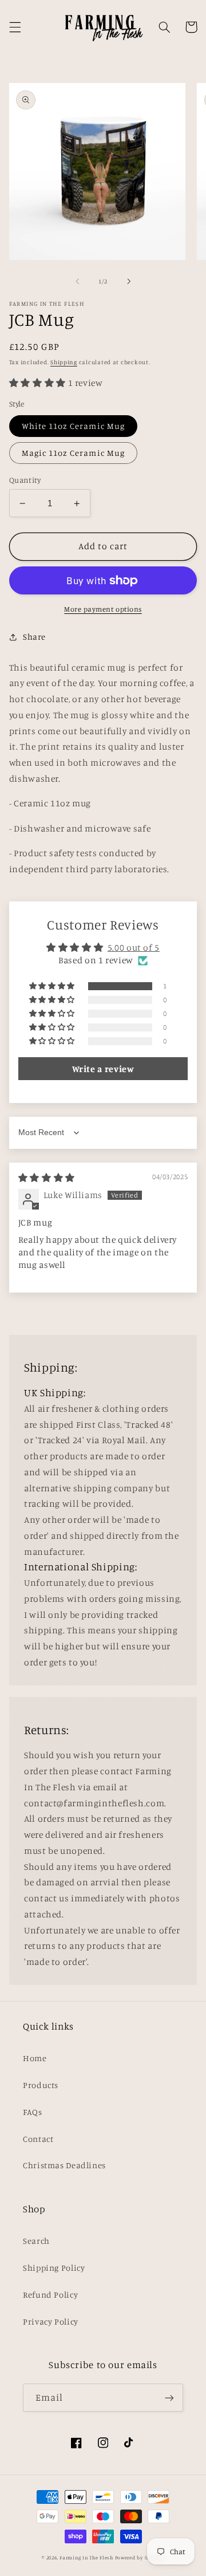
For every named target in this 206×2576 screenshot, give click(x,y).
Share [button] (34, 637)
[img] (47, 1178)
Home (35, 2058)
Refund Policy (50, 2295)
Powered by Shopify (140, 2557)
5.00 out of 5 (134, 948)
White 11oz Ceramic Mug (73, 426)
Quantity (25, 480)
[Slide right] (129, 282)
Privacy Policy (51, 2321)
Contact (38, 2139)
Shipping (64, 362)
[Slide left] (77, 282)
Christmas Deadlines (64, 2165)
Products (41, 2085)
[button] (15, 27)
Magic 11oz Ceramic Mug (73, 453)
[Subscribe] (169, 2398)
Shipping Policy (54, 2268)
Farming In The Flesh (86, 2557)
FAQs (33, 2112)
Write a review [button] (103, 1069)
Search (36, 2241)
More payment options (103, 609)
